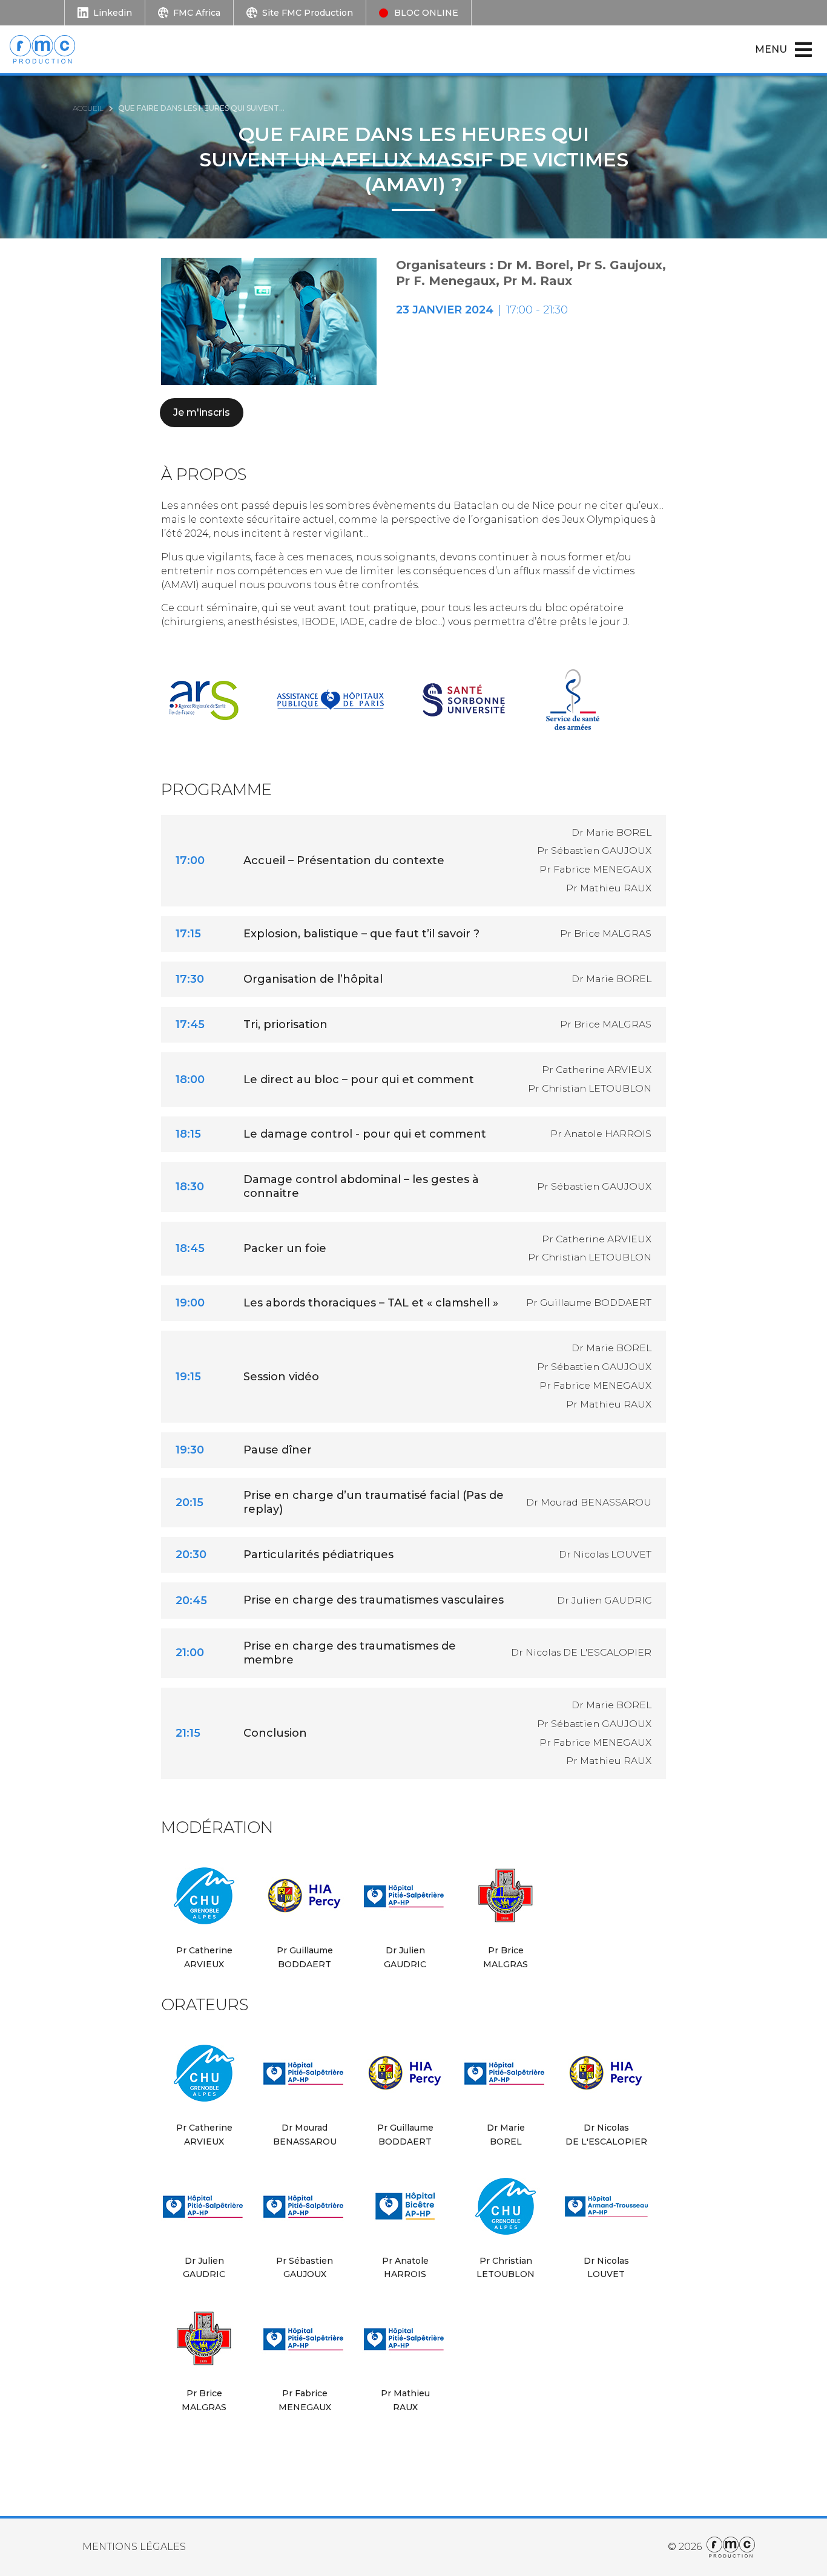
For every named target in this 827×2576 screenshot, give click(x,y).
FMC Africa (197, 13)
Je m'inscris (202, 412)
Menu (771, 49)
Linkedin (113, 13)
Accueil (88, 108)
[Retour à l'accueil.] (49, 49)
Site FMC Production (308, 13)
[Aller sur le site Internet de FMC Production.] (728, 2547)
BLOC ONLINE (426, 13)
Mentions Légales (134, 2547)
